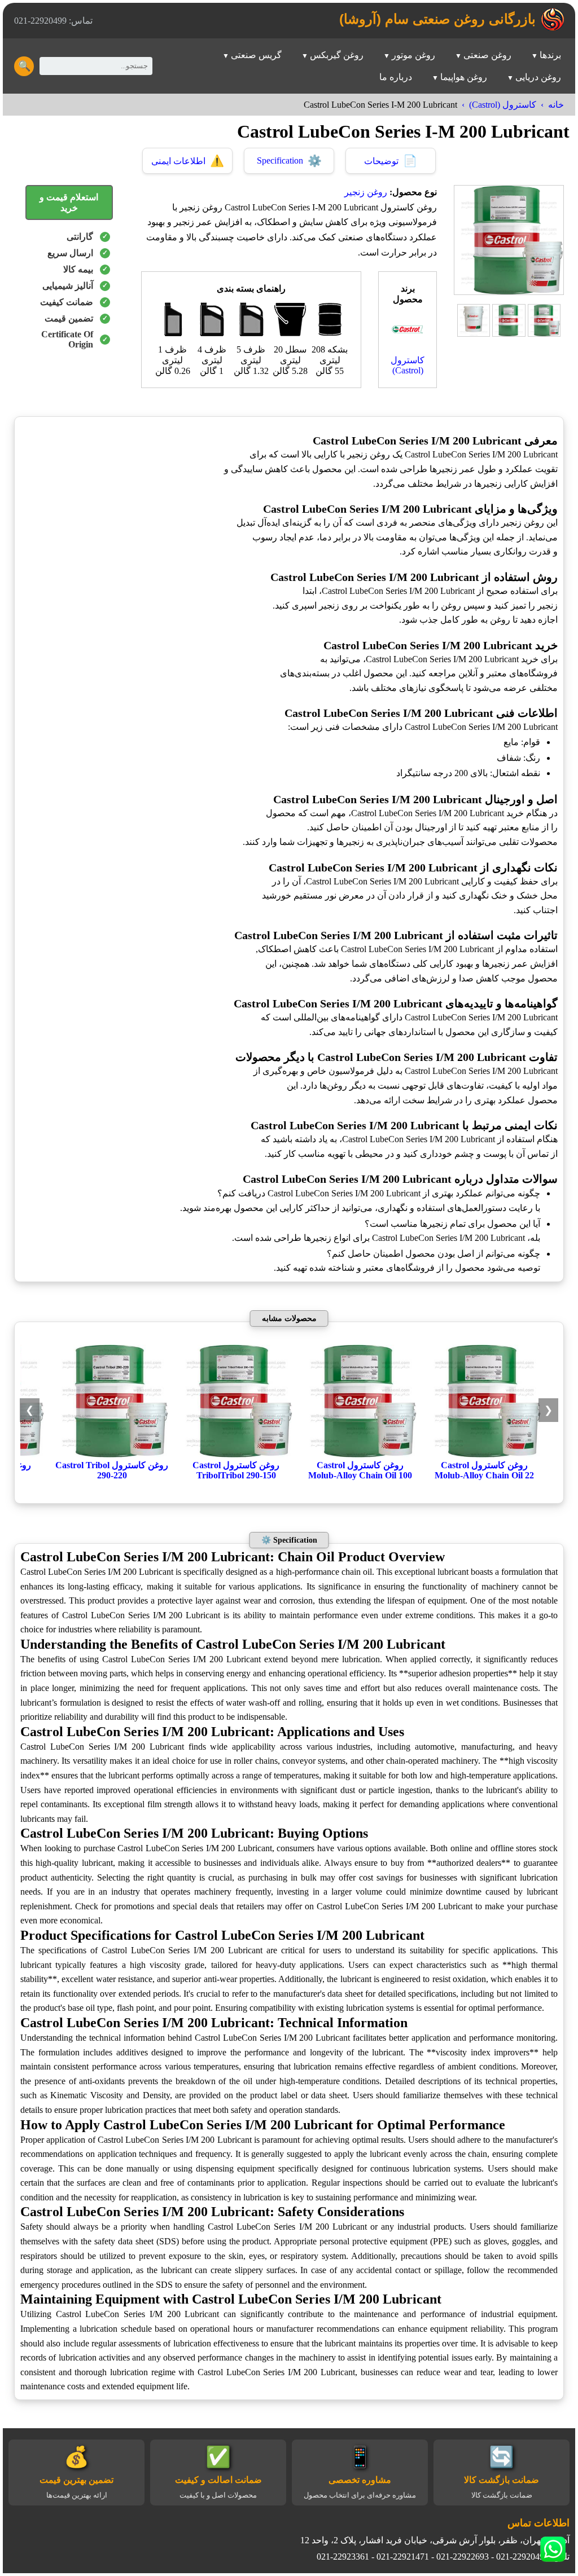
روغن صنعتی (487, 55)
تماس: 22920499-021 (53, 21)
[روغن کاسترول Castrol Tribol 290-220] (112, 1454)
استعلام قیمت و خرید (69, 202)
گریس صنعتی (256, 55)
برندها (550, 55)
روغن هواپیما (464, 77)
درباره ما (396, 77)
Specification (289, 161)
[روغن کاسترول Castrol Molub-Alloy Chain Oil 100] (360, 1454)
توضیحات (391, 161)
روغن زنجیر (366, 192)
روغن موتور (413, 55)
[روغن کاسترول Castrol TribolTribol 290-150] (236, 1454)
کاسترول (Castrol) (503, 105)
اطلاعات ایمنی (188, 161)
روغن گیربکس (337, 55)
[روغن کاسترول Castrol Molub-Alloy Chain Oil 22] (484, 1454)
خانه (556, 105)
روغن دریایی (538, 77)
